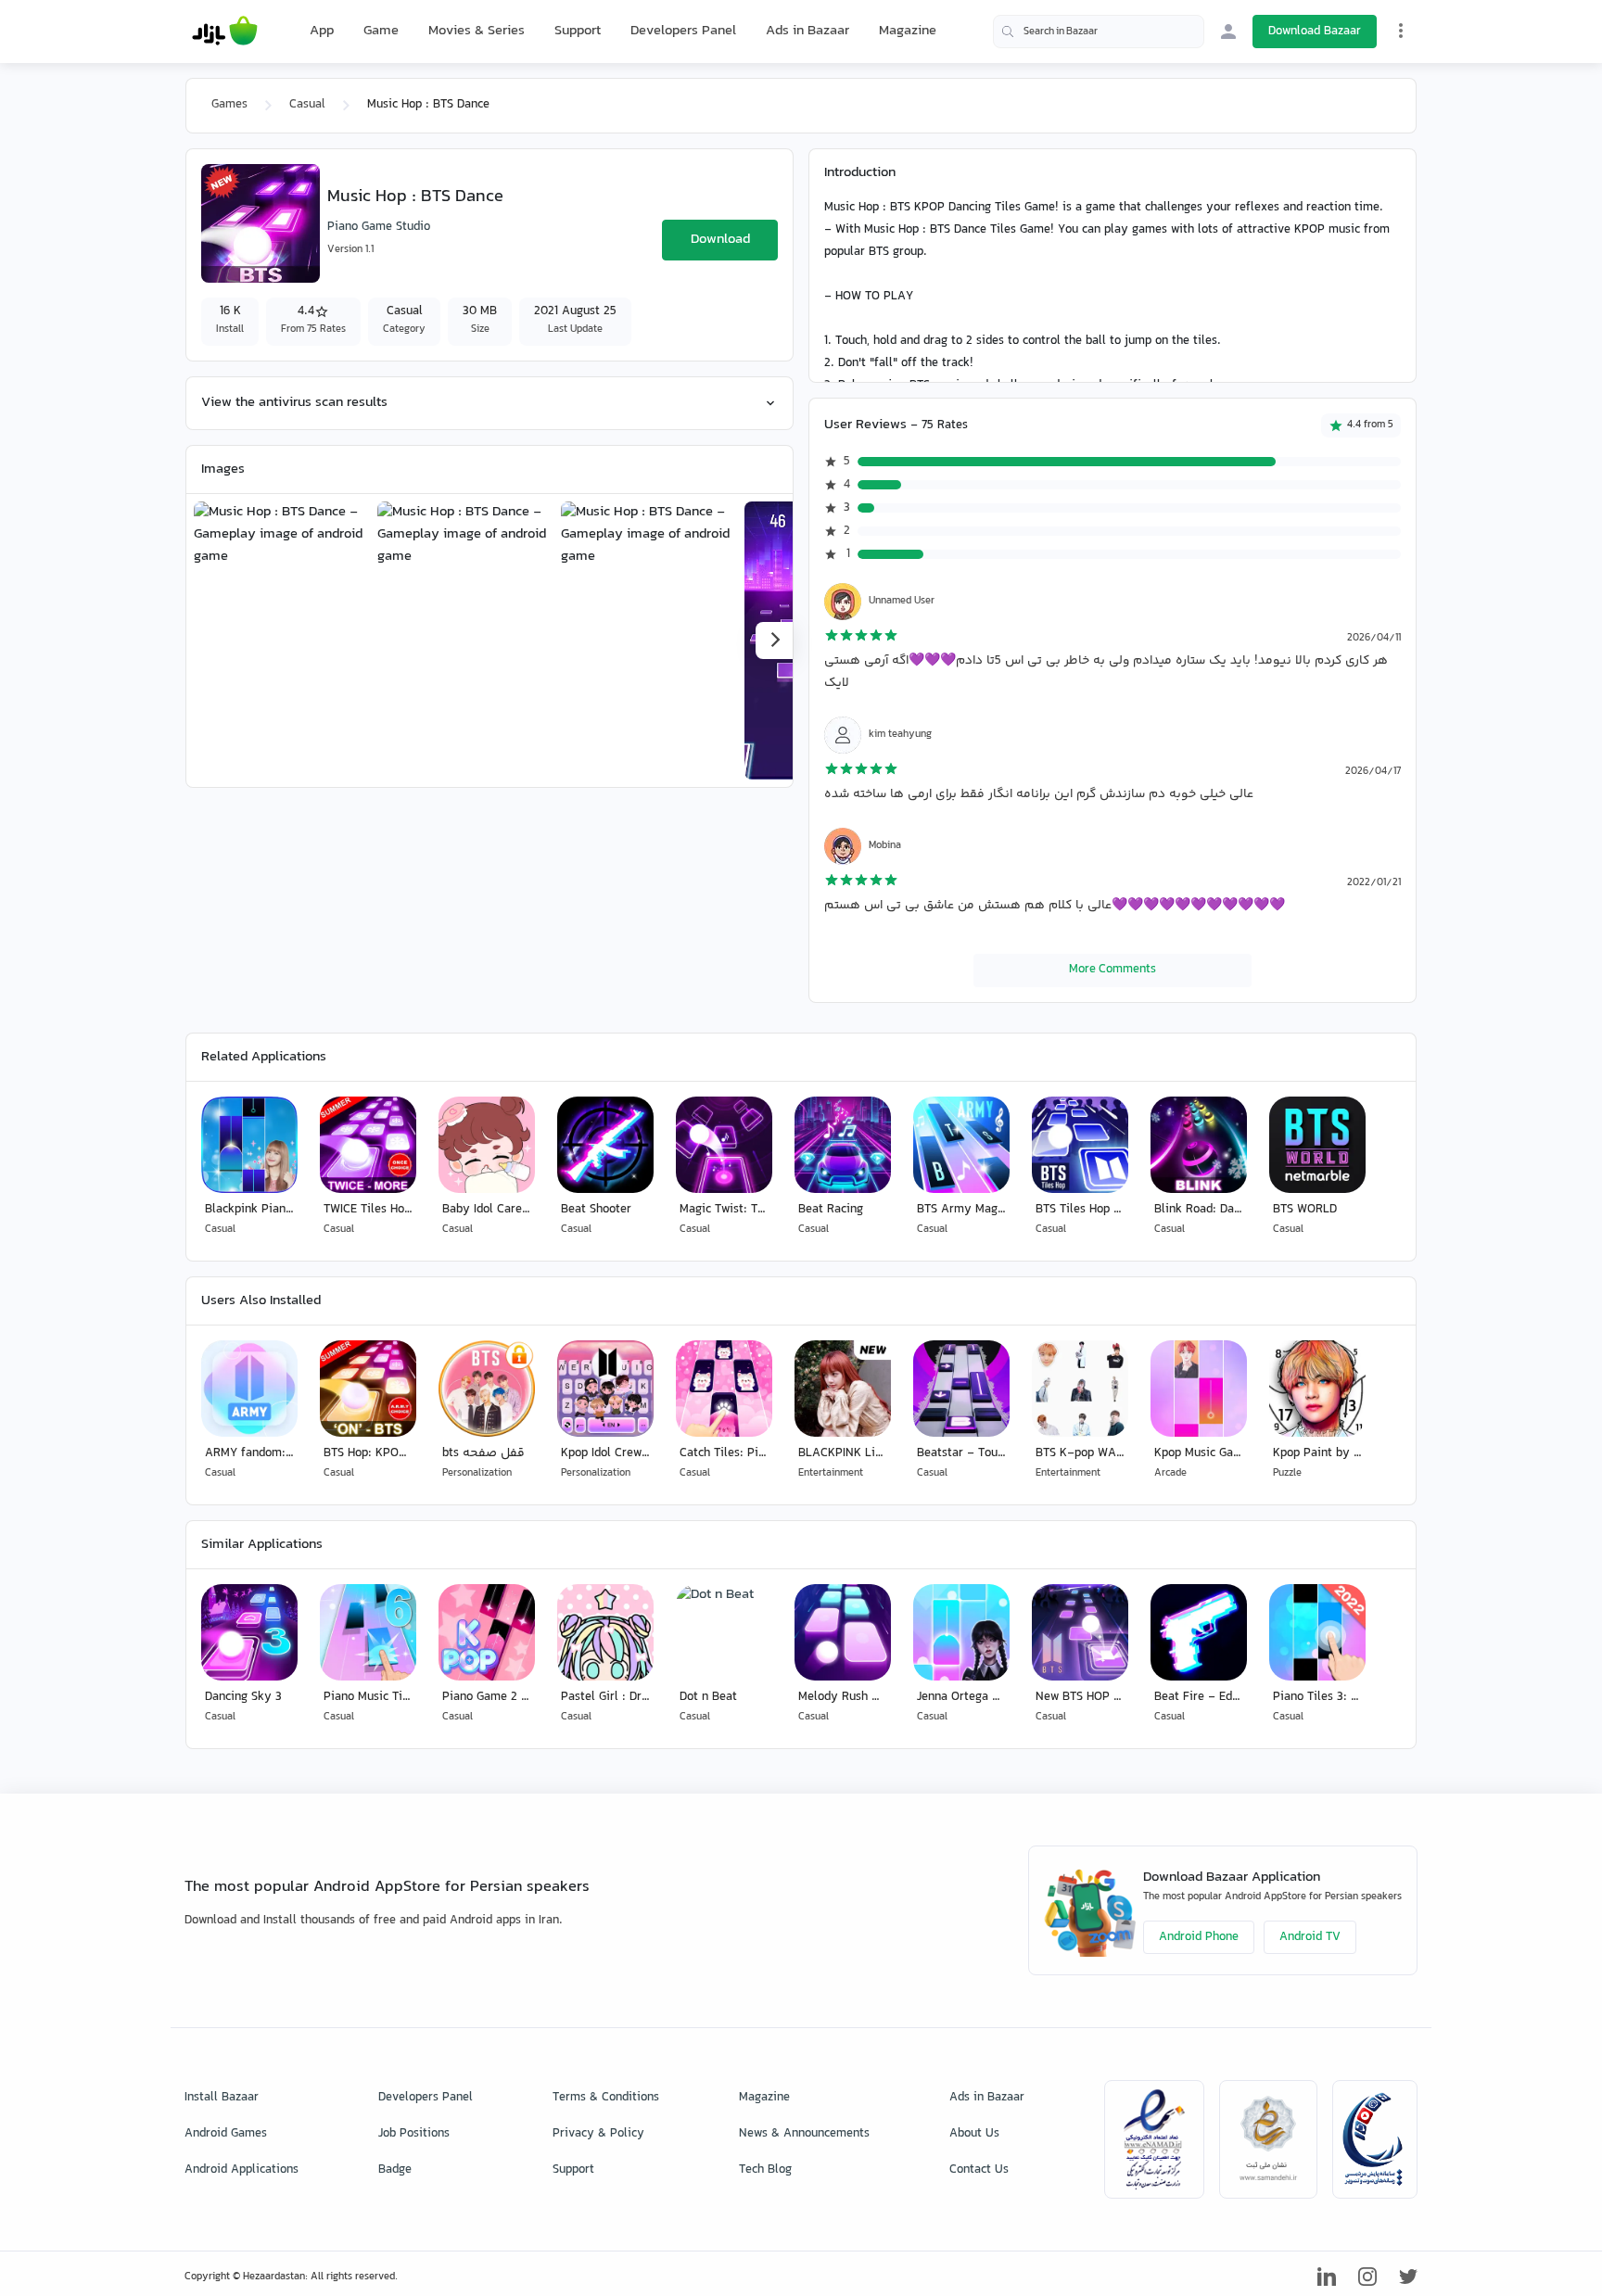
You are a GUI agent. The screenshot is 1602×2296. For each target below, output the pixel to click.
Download (720, 240)
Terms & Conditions (606, 2098)
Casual (307, 105)
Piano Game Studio (379, 227)
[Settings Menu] (1401, 31)
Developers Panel (683, 31)
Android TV (1310, 1937)
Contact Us (979, 2170)
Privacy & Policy (598, 2134)
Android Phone (1199, 1937)
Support (578, 31)
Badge (395, 2170)
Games (229, 105)
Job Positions (414, 2134)
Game (381, 32)
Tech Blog (765, 2170)
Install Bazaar (222, 2098)
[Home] (225, 32)
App (322, 32)
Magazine (908, 31)
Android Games (226, 2134)
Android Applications (242, 2170)
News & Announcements (804, 2134)
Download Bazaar (1315, 32)
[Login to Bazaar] (1228, 32)
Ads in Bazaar (807, 31)
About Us (974, 2134)
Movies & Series (477, 31)
